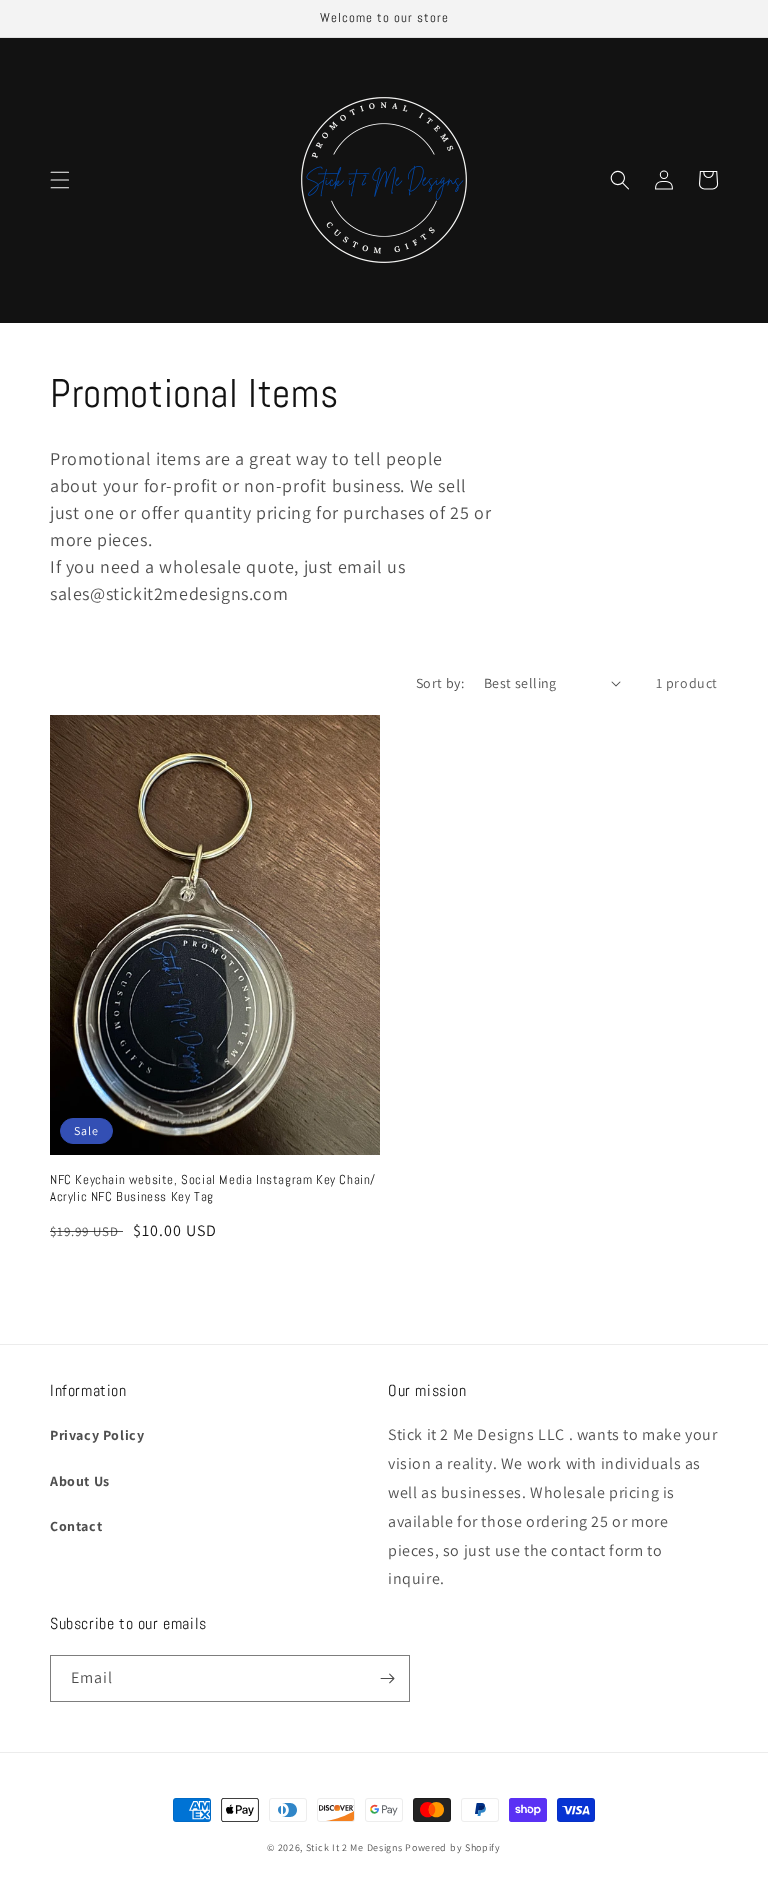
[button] (60, 180)
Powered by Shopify (453, 1847)
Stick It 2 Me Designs (354, 1847)
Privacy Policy (97, 1435)
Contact (76, 1526)
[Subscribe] (387, 1678)
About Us (80, 1481)
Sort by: (440, 683)
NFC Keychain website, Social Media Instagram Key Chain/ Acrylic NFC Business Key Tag (213, 1188)
